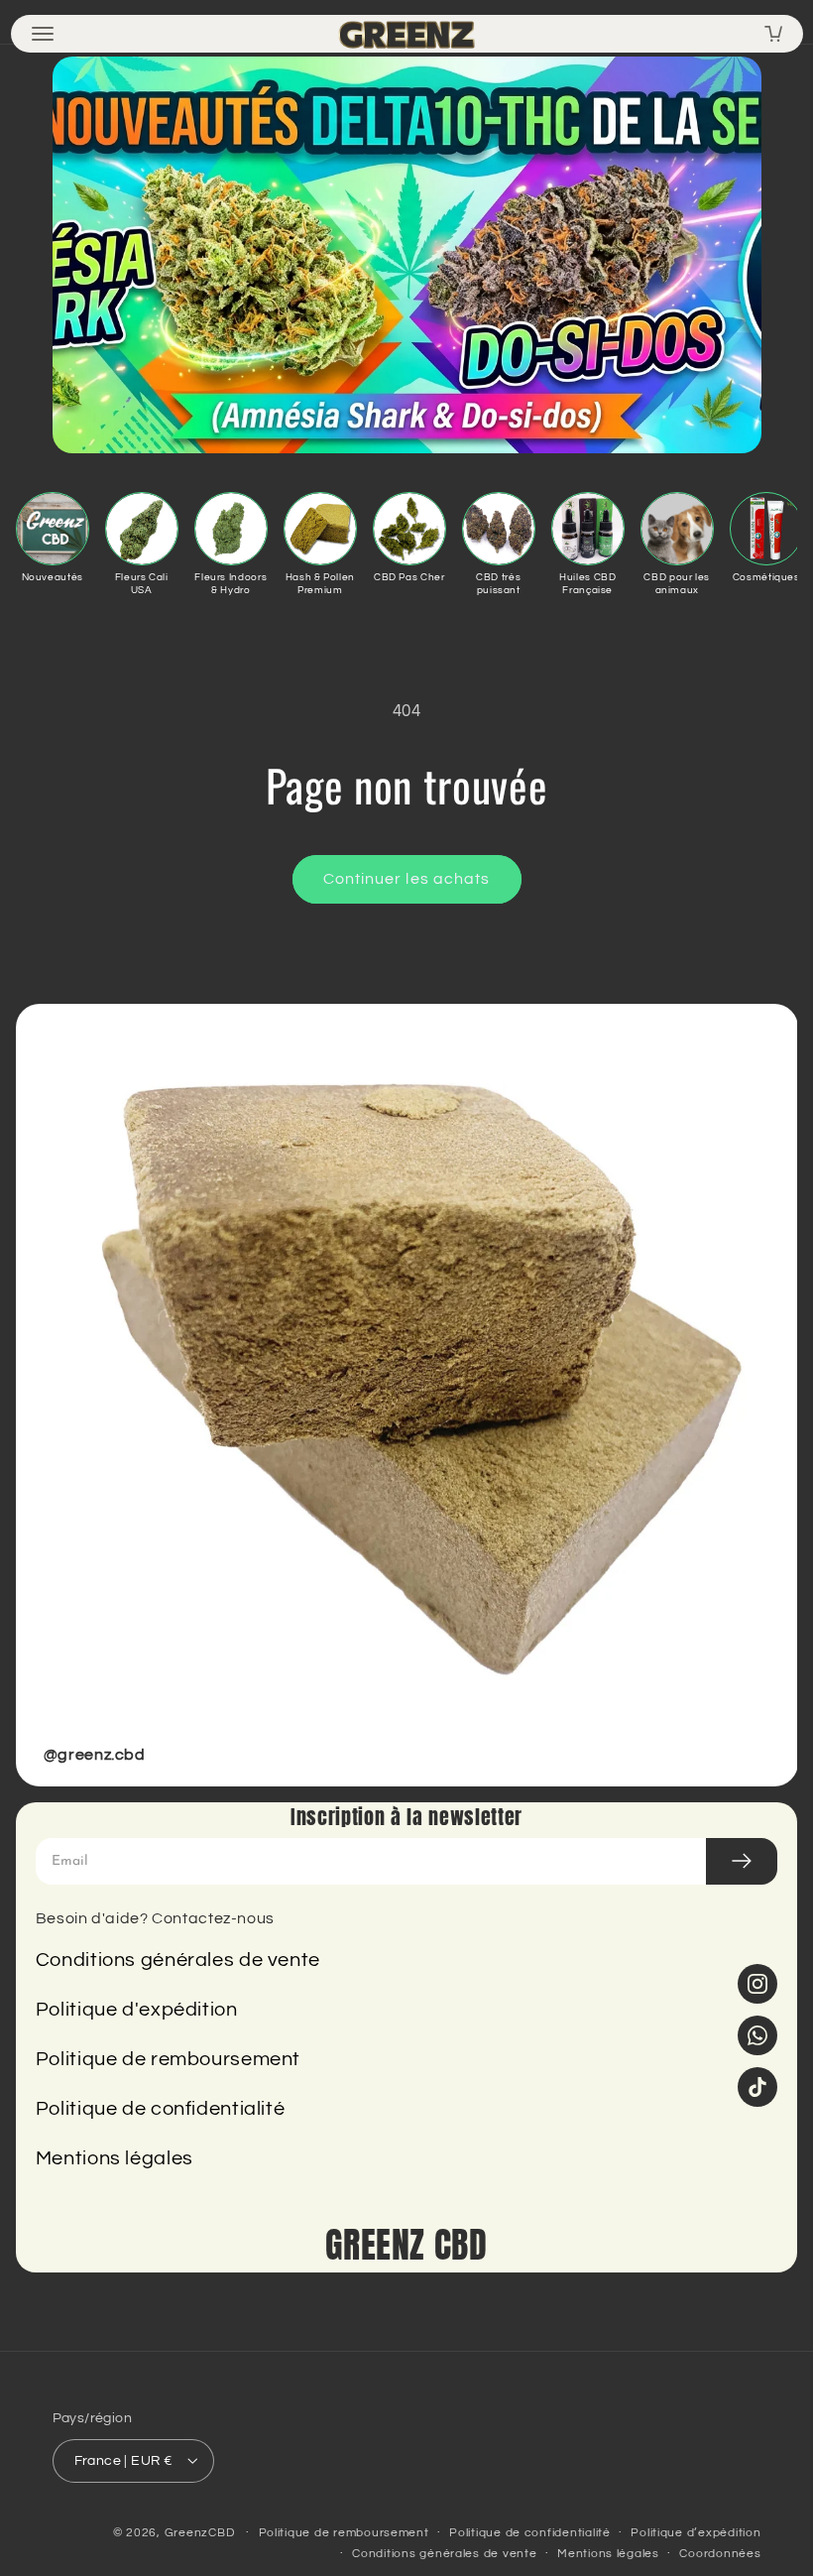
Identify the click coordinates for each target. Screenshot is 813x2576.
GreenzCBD (200, 2533)
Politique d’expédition (696, 2533)
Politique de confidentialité (161, 2109)
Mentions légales (115, 2158)
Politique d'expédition (137, 2010)
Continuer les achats (406, 879)
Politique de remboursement (168, 2059)
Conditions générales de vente (178, 1960)
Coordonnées (720, 2554)
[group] (407, 1395)
